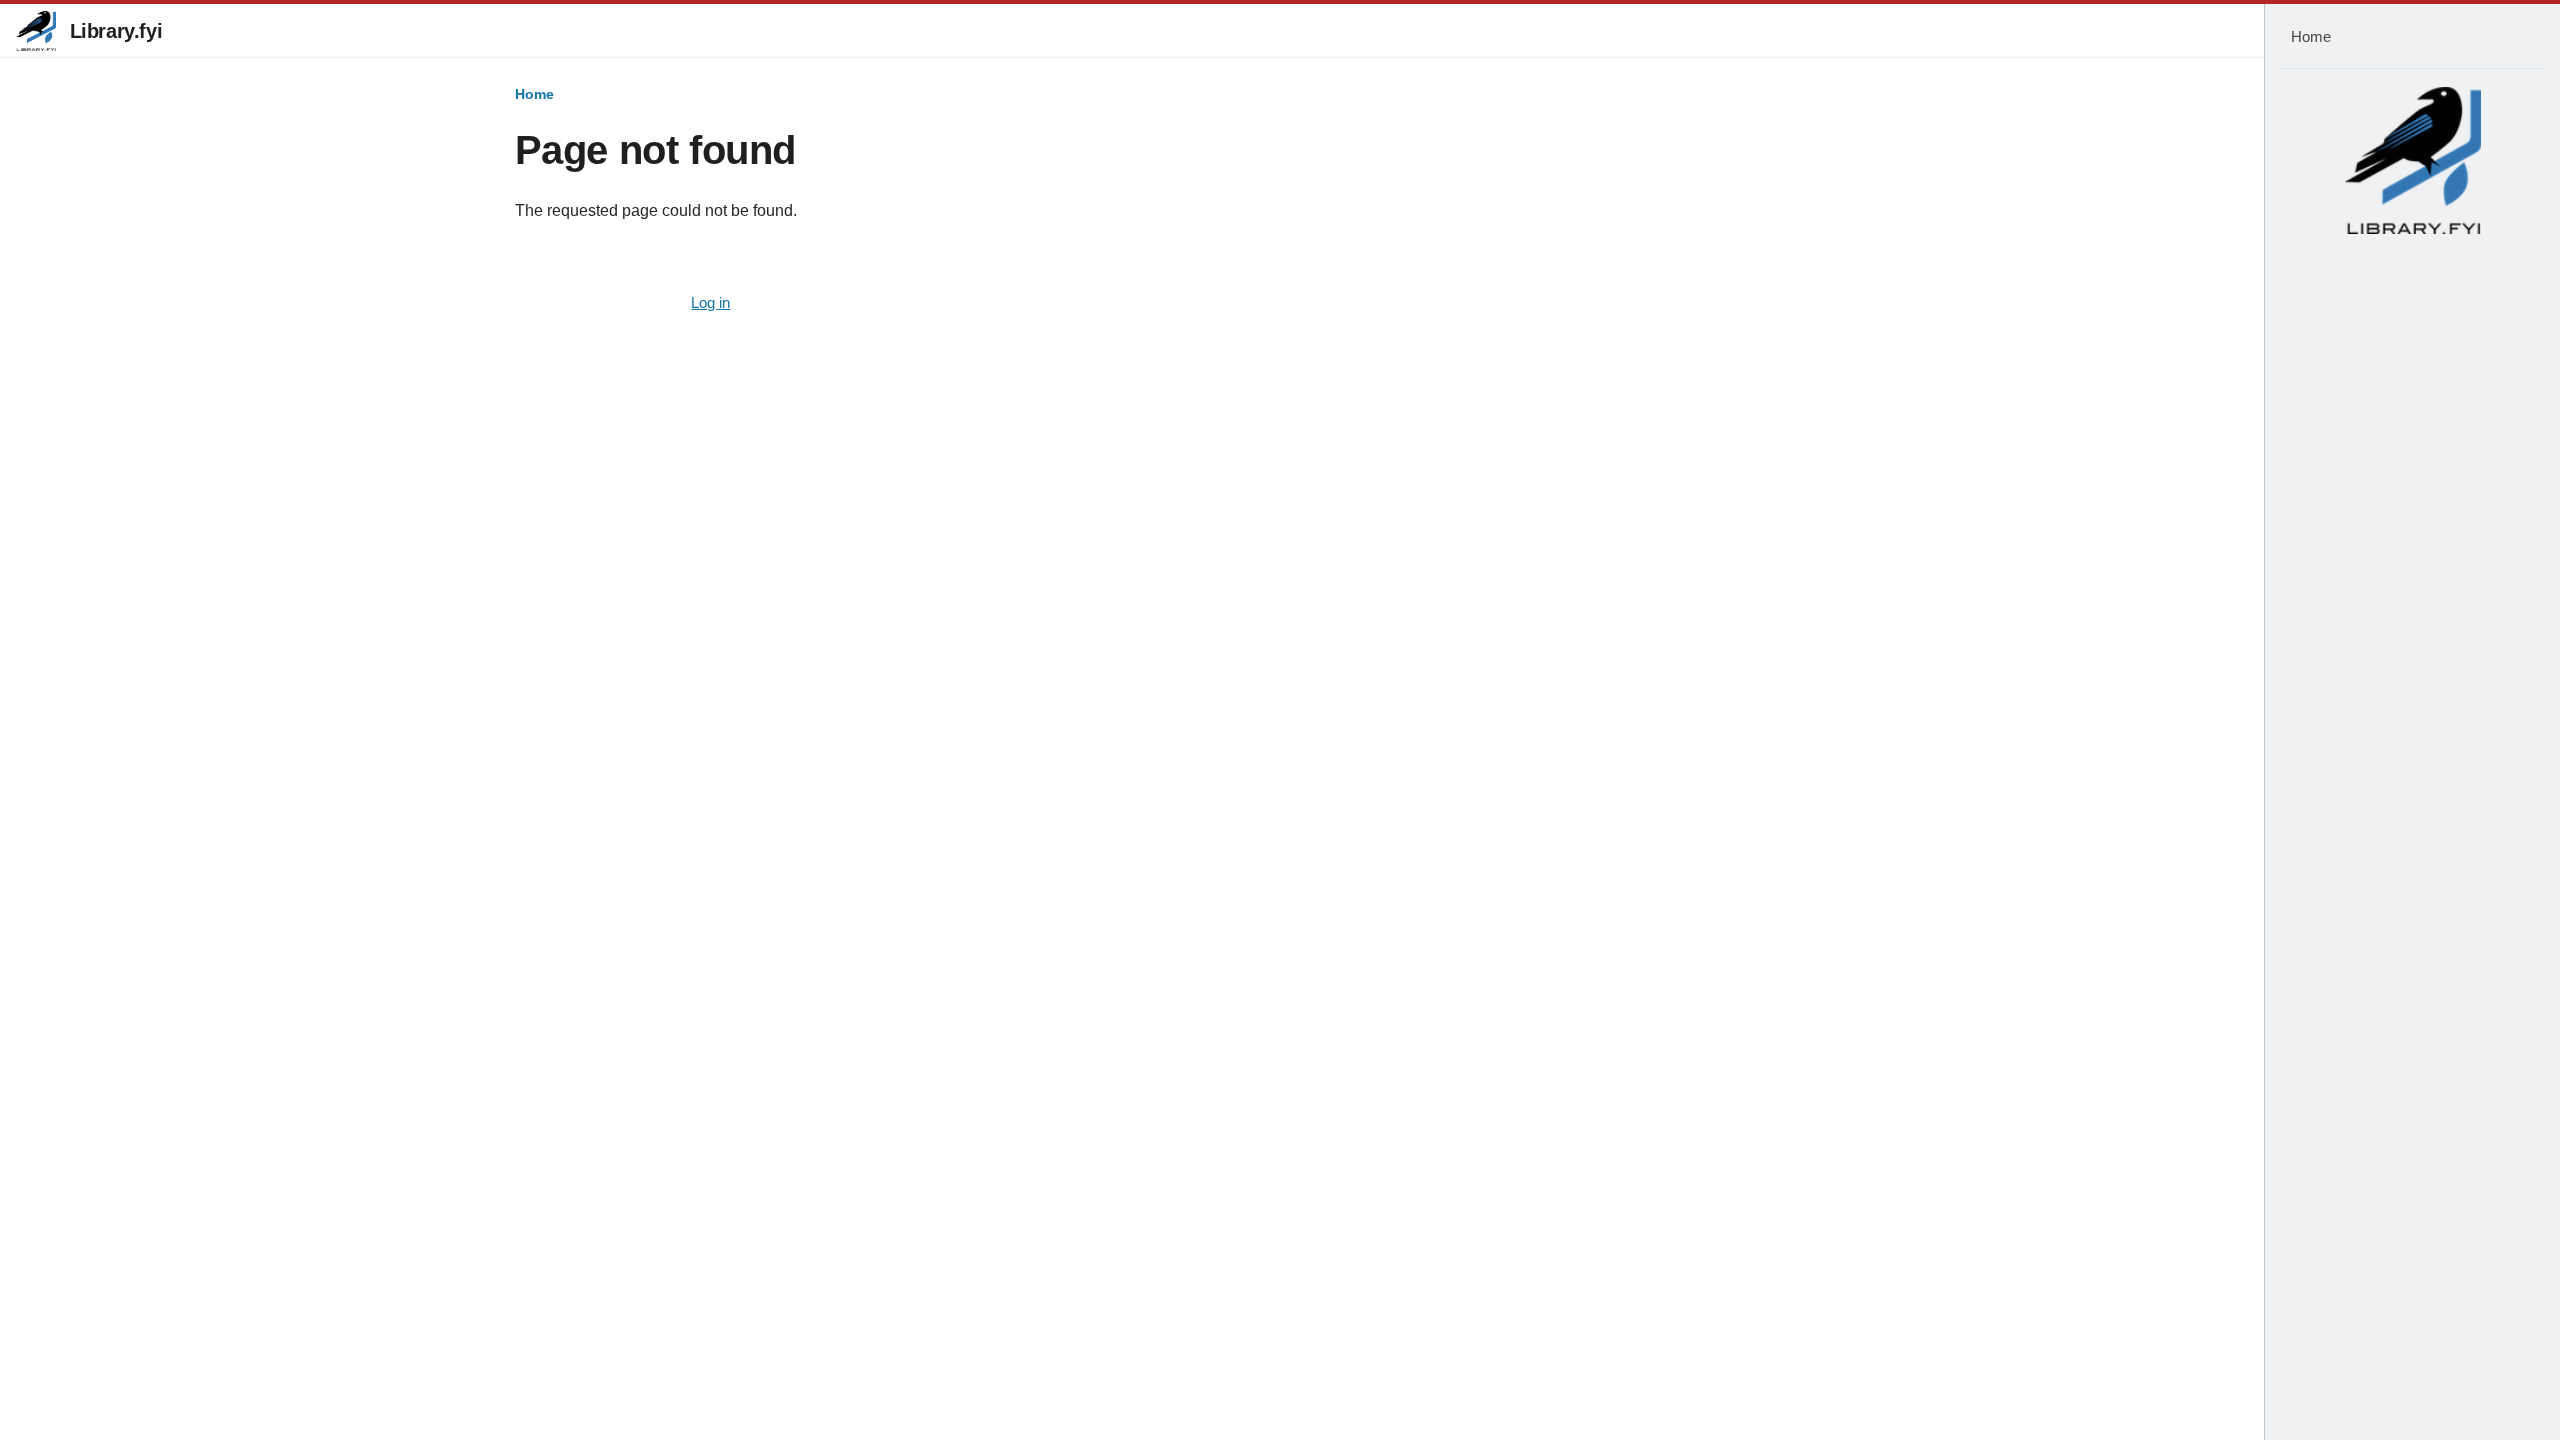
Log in (710, 303)
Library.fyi (116, 31)
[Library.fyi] (36, 31)
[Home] (2413, 160)
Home (534, 94)
